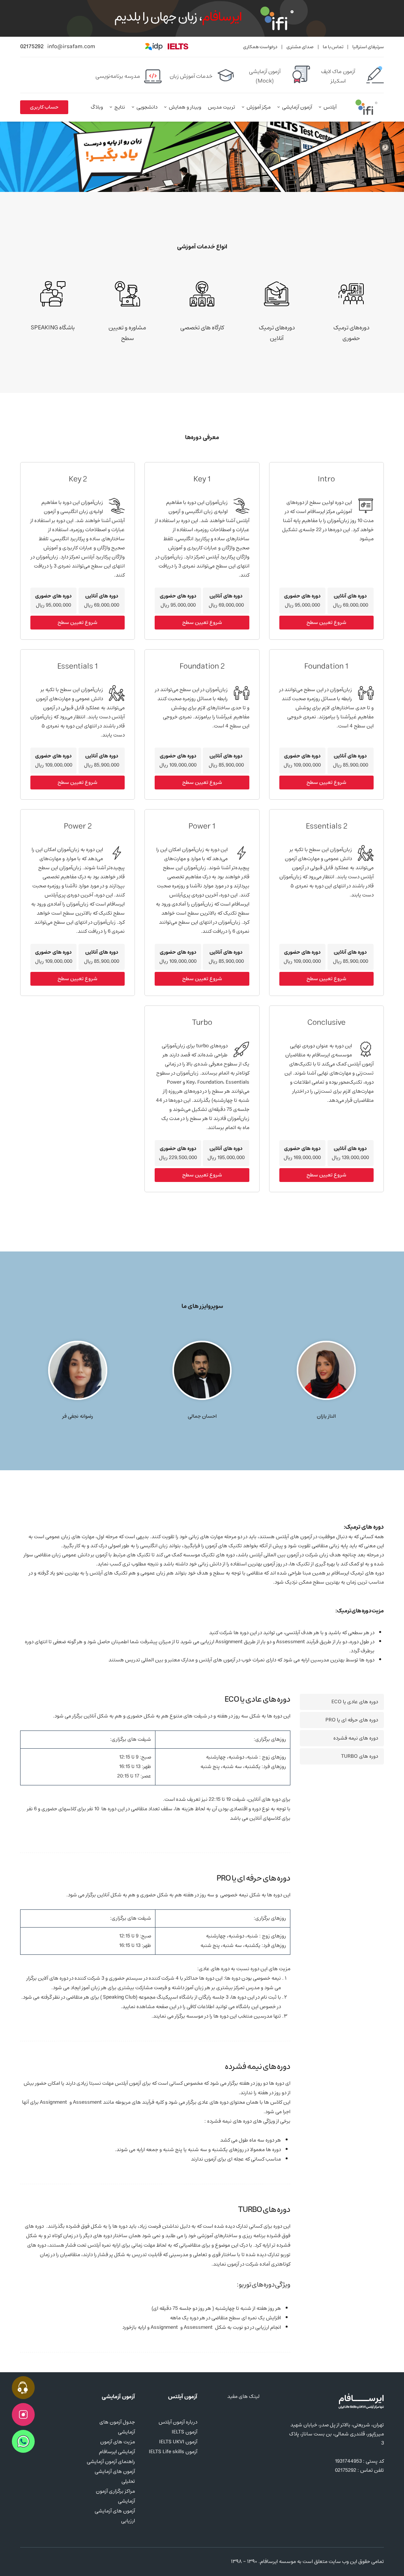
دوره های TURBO (359, 1756)
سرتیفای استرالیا (368, 47)
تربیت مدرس (222, 107)
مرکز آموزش (259, 107)
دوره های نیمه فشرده (356, 1738)
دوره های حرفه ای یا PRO (352, 1720)
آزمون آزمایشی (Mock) (265, 76)
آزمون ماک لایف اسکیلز (338, 76)
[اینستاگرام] (25, 2562)
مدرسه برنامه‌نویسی (118, 76)
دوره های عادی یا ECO (355, 1702)
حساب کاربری (44, 107)
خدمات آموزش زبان (191, 76)
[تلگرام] (52, 2562)
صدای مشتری (300, 47)
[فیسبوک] (38, 2562)
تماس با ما (333, 47)
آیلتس (330, 107)
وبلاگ (97, 107)
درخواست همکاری (260, 47)
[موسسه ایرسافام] (367, 107)
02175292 (32, 47)
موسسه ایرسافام (278, 2562)
